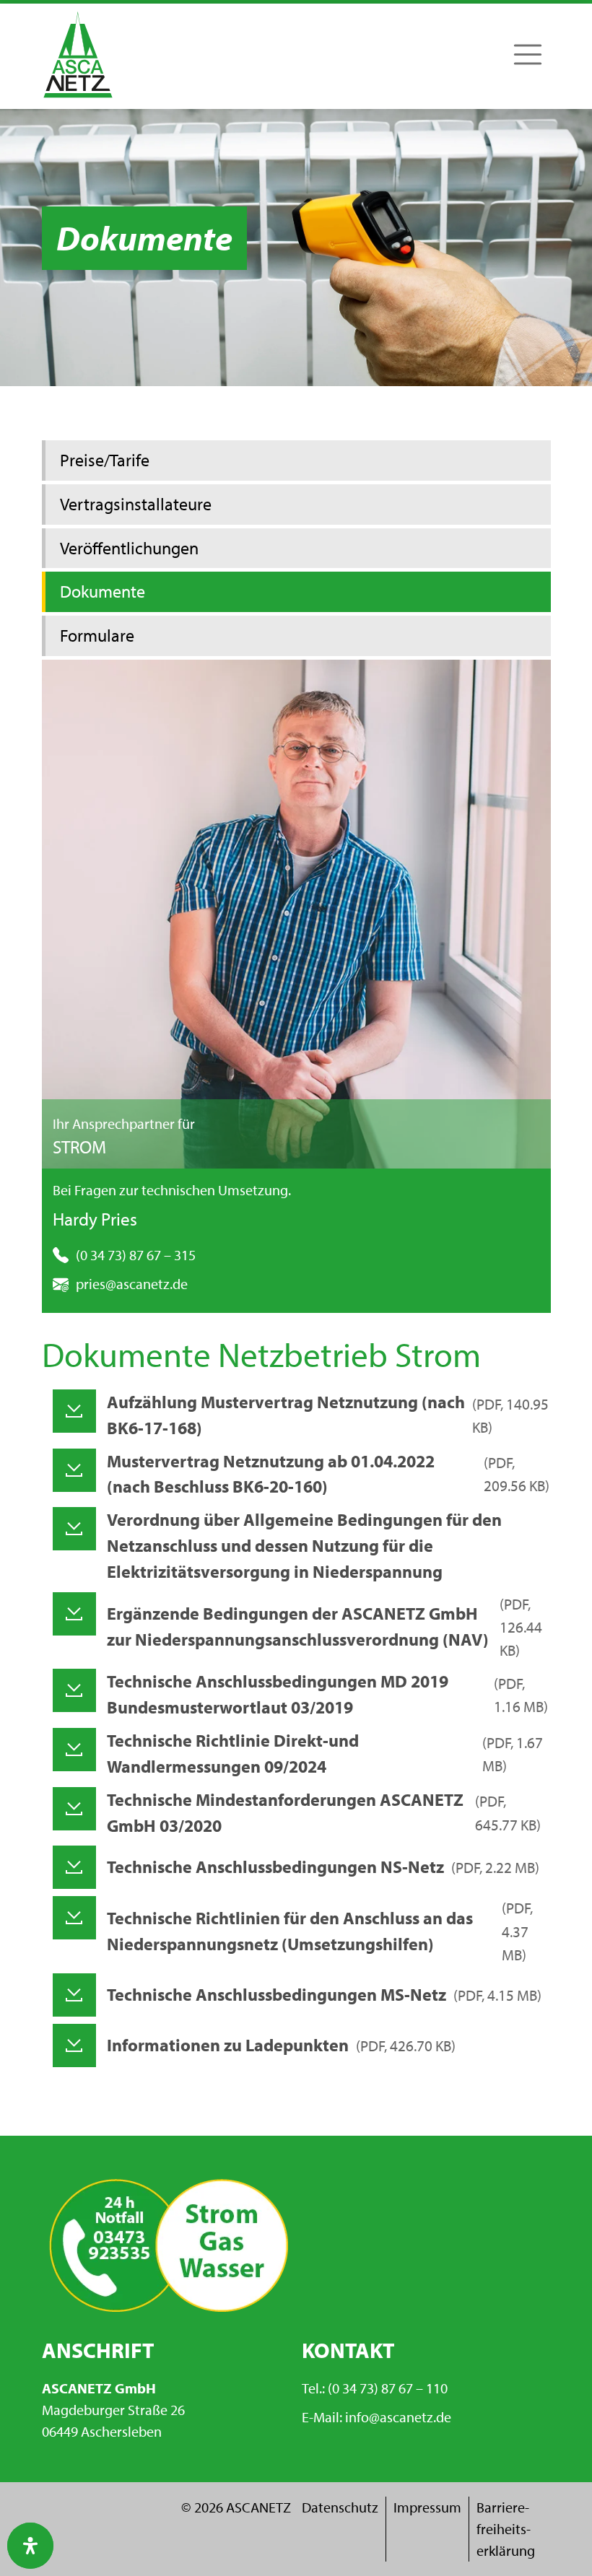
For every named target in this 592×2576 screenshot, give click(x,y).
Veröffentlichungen (129, 548)
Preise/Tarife (105, 460)
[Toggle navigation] (528, 54)
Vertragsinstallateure (136, 504)
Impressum (427, 2507)
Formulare (97, 635)
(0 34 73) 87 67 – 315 (136, 1255)
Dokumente (103, 591)
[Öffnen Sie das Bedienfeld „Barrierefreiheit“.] (30, 2546)
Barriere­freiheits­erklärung (506, 2529)
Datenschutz (340, 2507)
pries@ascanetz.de (132, 1284)
